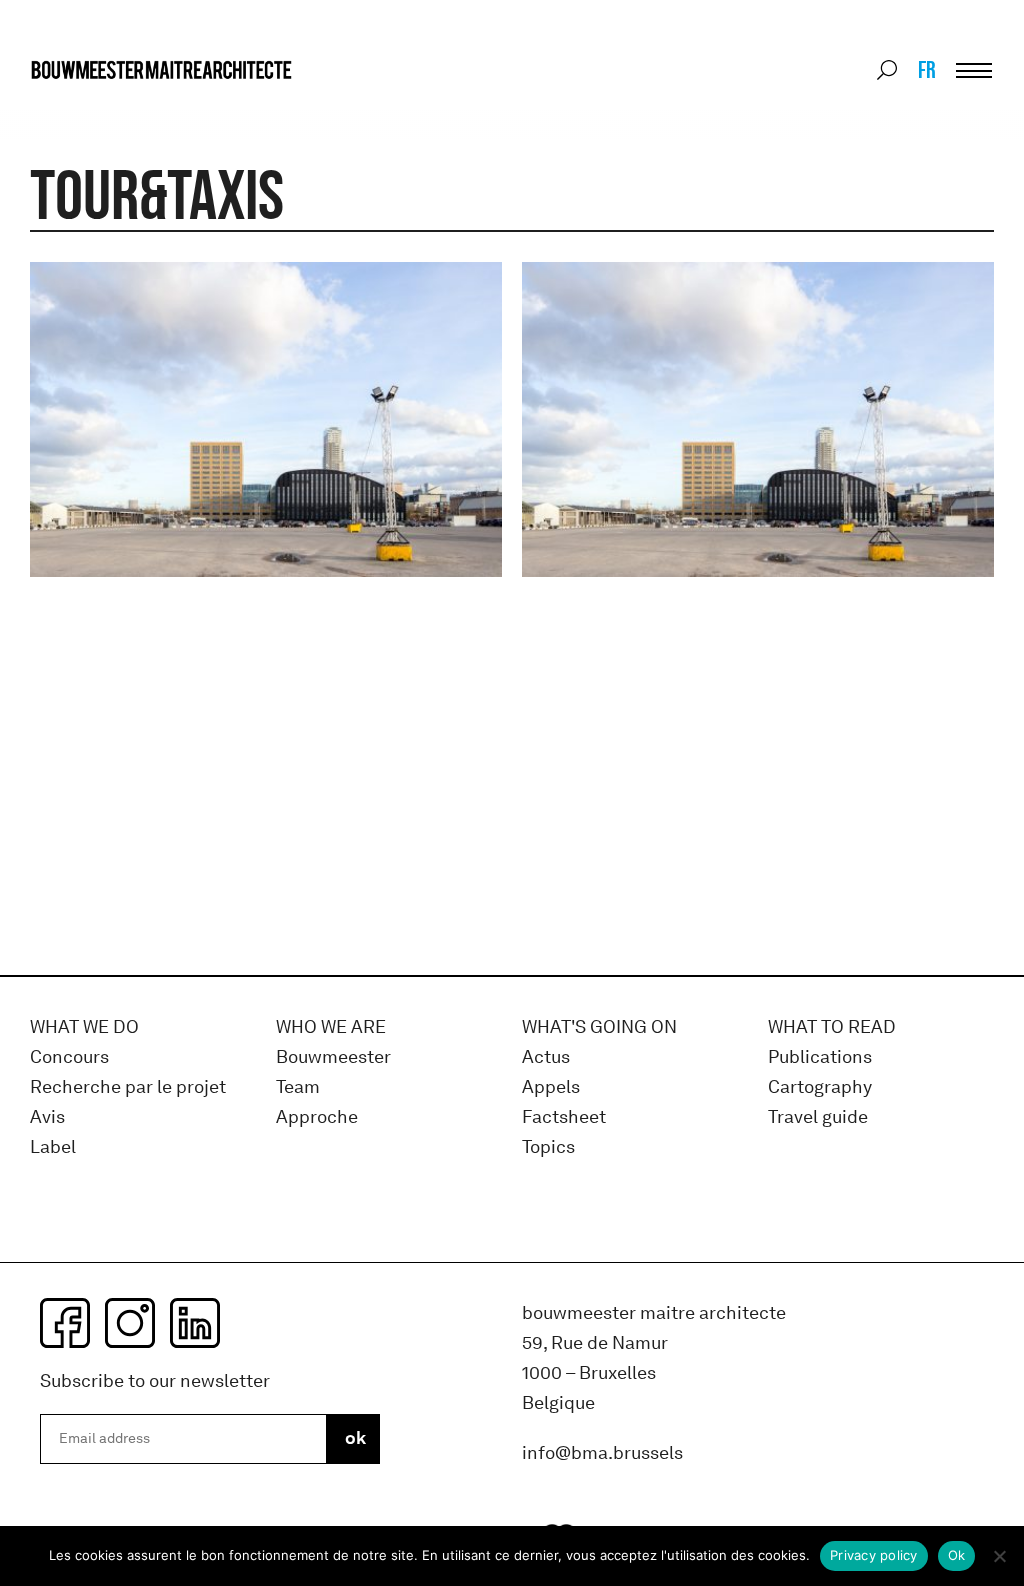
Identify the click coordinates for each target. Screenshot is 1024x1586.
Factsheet (564, 1117)
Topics (548, 1147)
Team (298, 1087)
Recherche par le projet (128, 1087)
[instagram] (130, 1323)
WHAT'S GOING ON (599, 1027)
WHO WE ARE (331, 1027)
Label (53, 1147)
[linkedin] (195, 1323)
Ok (957, 1555)
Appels (551, 1087)
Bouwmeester (333, 1057)
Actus (546, 1057)
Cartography (820, 1087)
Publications (820, 1057)
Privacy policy (874, 1555)
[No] (999, 1556)
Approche (317, 1117)
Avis (47, 1117)
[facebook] (65, 1323)
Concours (69, 1057)
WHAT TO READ (832, 1027)
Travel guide (818, 1117)
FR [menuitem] (927, 69)
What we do (84, 1027)
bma (77, 107)
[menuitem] (925, 70)
